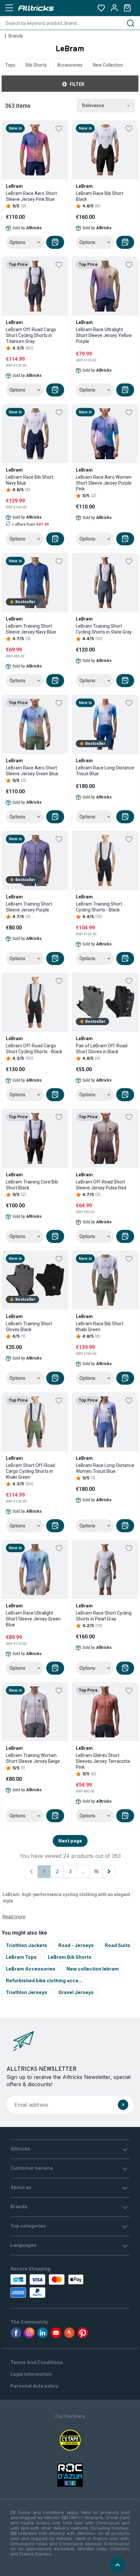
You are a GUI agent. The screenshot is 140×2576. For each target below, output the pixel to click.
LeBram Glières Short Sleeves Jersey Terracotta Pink (103, 1761)
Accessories (70, 65)
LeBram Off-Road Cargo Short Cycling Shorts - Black (34, 1049)
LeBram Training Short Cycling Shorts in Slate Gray (104, 629)
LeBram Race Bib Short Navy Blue (30, 480)
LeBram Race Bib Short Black (100, 196)
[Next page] (109, 1872)
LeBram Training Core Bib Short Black (32, 1185)
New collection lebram (93, 1969)
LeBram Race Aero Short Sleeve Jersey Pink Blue (31, 196)
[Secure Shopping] (48, 2286)
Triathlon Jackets (27, 1945)
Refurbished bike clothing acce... (44, 1980)
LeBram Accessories (31, 1969)
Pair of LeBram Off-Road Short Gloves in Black (102, 1049)
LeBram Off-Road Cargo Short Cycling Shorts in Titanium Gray (31, 335)
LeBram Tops (21, 1957)
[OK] (123, 2105)
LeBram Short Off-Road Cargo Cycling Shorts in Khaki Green (30, 1471)
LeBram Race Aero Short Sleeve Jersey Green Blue (32, 771)
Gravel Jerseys (76, 1992)
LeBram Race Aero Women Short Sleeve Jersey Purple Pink (104, 483)
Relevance (93, 105)
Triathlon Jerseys (27, 1992)
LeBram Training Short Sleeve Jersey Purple (29, 907)
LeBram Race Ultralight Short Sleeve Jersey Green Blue (33, 1619)
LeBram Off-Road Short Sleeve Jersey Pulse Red (101, 1185)
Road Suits (118, 1945)
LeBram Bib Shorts (70, 1957)
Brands (16, 36)
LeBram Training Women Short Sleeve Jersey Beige (33, 1758)
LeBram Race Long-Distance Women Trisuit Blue (105, 1468)
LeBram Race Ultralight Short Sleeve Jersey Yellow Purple (104, 335)
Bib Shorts (36, 65)
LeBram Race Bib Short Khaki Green (100, 1327)
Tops (10, 65)
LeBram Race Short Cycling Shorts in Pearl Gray (104, 1616)
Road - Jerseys (76, 1945)
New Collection (108, 65)
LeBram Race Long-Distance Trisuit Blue (105, 771)
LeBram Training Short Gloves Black (29, 1327)
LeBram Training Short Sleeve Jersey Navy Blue (31, 629)
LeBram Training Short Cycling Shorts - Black (99, 907)
